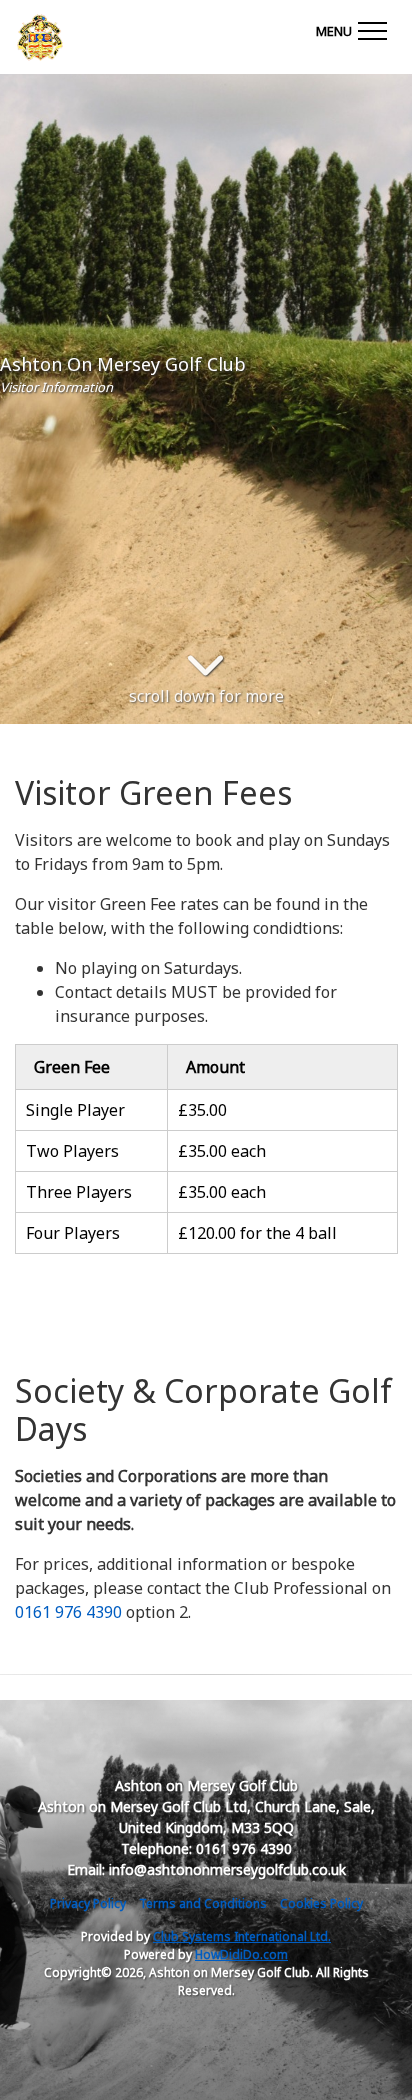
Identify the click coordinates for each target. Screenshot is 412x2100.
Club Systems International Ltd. (242, 1936)
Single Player (75, 1110)
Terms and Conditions (203, 1903)
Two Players (72, 1151)
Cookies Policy (321, 1903)
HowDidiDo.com (241, 1954)
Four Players (73, 1233)
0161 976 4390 (68, 1612)
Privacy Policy (88, 1903)
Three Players (79, 1192)
